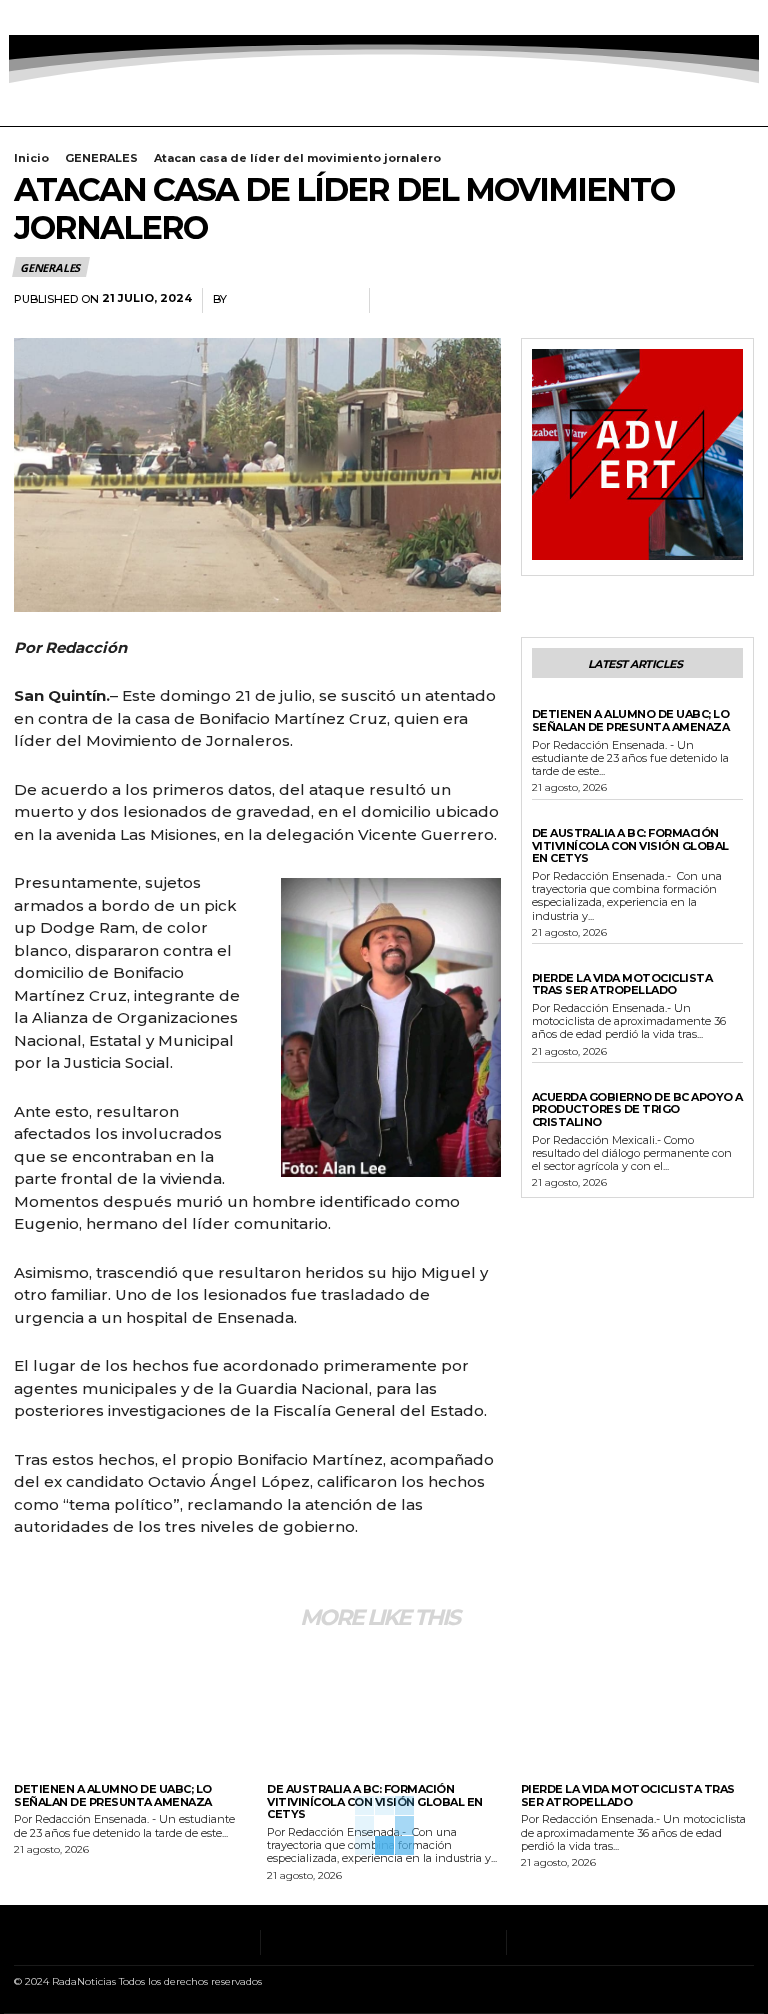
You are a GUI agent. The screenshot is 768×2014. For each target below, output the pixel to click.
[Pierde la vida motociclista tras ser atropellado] (637, 1706)
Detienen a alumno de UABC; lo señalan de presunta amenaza (631, 720)
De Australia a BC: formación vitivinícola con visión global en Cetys (630, 845)
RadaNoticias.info (293, 299)
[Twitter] (95, 17)
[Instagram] (44, 17)
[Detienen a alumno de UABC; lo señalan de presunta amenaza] (130, 1706)
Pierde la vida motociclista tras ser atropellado (622, 984)
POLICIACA (562, 700)
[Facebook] (19, 17)
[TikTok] (70, 17)
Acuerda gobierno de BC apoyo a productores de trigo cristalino (637, 1109)
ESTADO (556, 1083)
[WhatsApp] (734, 301)
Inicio (31, 158)
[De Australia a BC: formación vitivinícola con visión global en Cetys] (383, 1706)
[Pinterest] (688, 301)
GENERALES (101, 158)
